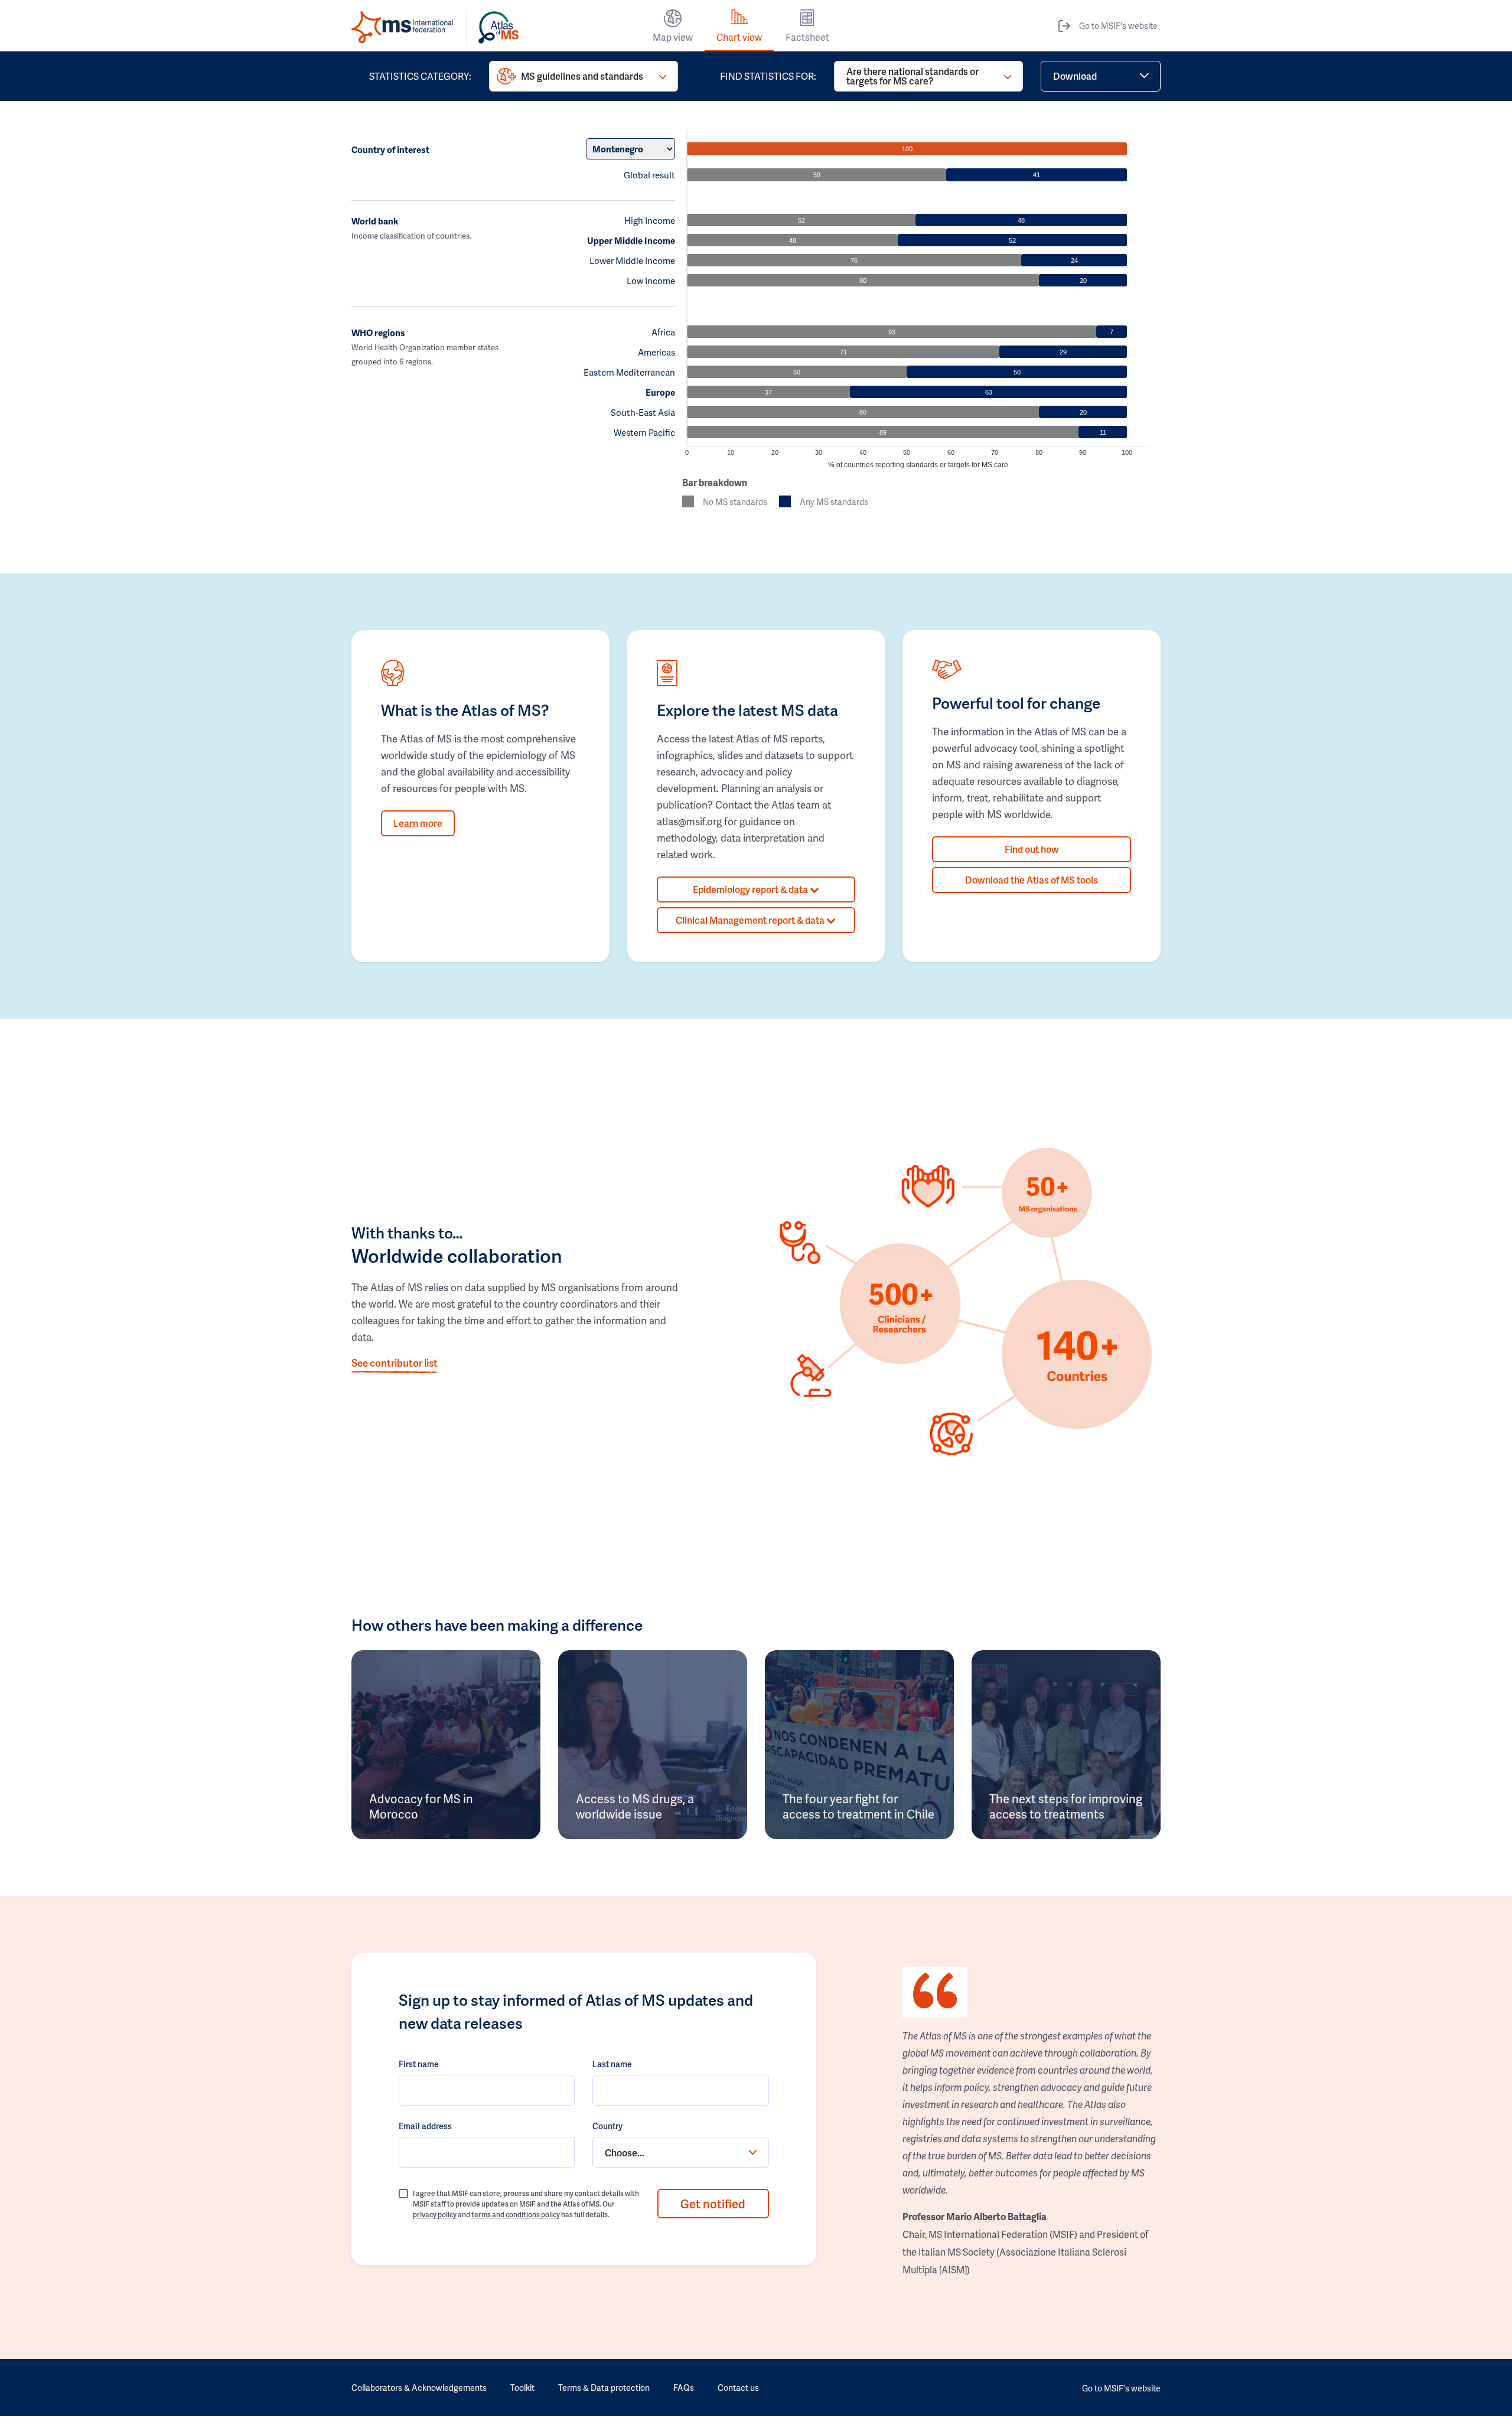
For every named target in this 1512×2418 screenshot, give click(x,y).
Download (1075, 76)
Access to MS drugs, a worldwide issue (635, 1806)
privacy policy (435, 2215)
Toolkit (522, 2388)
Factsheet (807, 37)
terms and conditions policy (516, 2215)
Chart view (739, 37)
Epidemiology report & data (751, 889)
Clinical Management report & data (751, 920)
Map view (673, 37)
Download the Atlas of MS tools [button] (1032, 880)
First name (419, 2064)
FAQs (684, 2388)
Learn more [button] (418, 823)
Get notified (713, 2204)
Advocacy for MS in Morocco (421, 1806)
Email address (425, 2126)
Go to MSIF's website (1118, 26)
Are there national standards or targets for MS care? (913, 76)
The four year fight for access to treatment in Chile (858, 1806)
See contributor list (395, 1363)
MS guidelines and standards (582, 76)
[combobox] (680, 2152)
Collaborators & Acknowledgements (419, 2388)
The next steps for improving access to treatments (1066, 1806)
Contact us (738, 2388)
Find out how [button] (1032, 849)
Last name (612, 2064)
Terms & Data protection (604, 2388)
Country (607, 2126)
